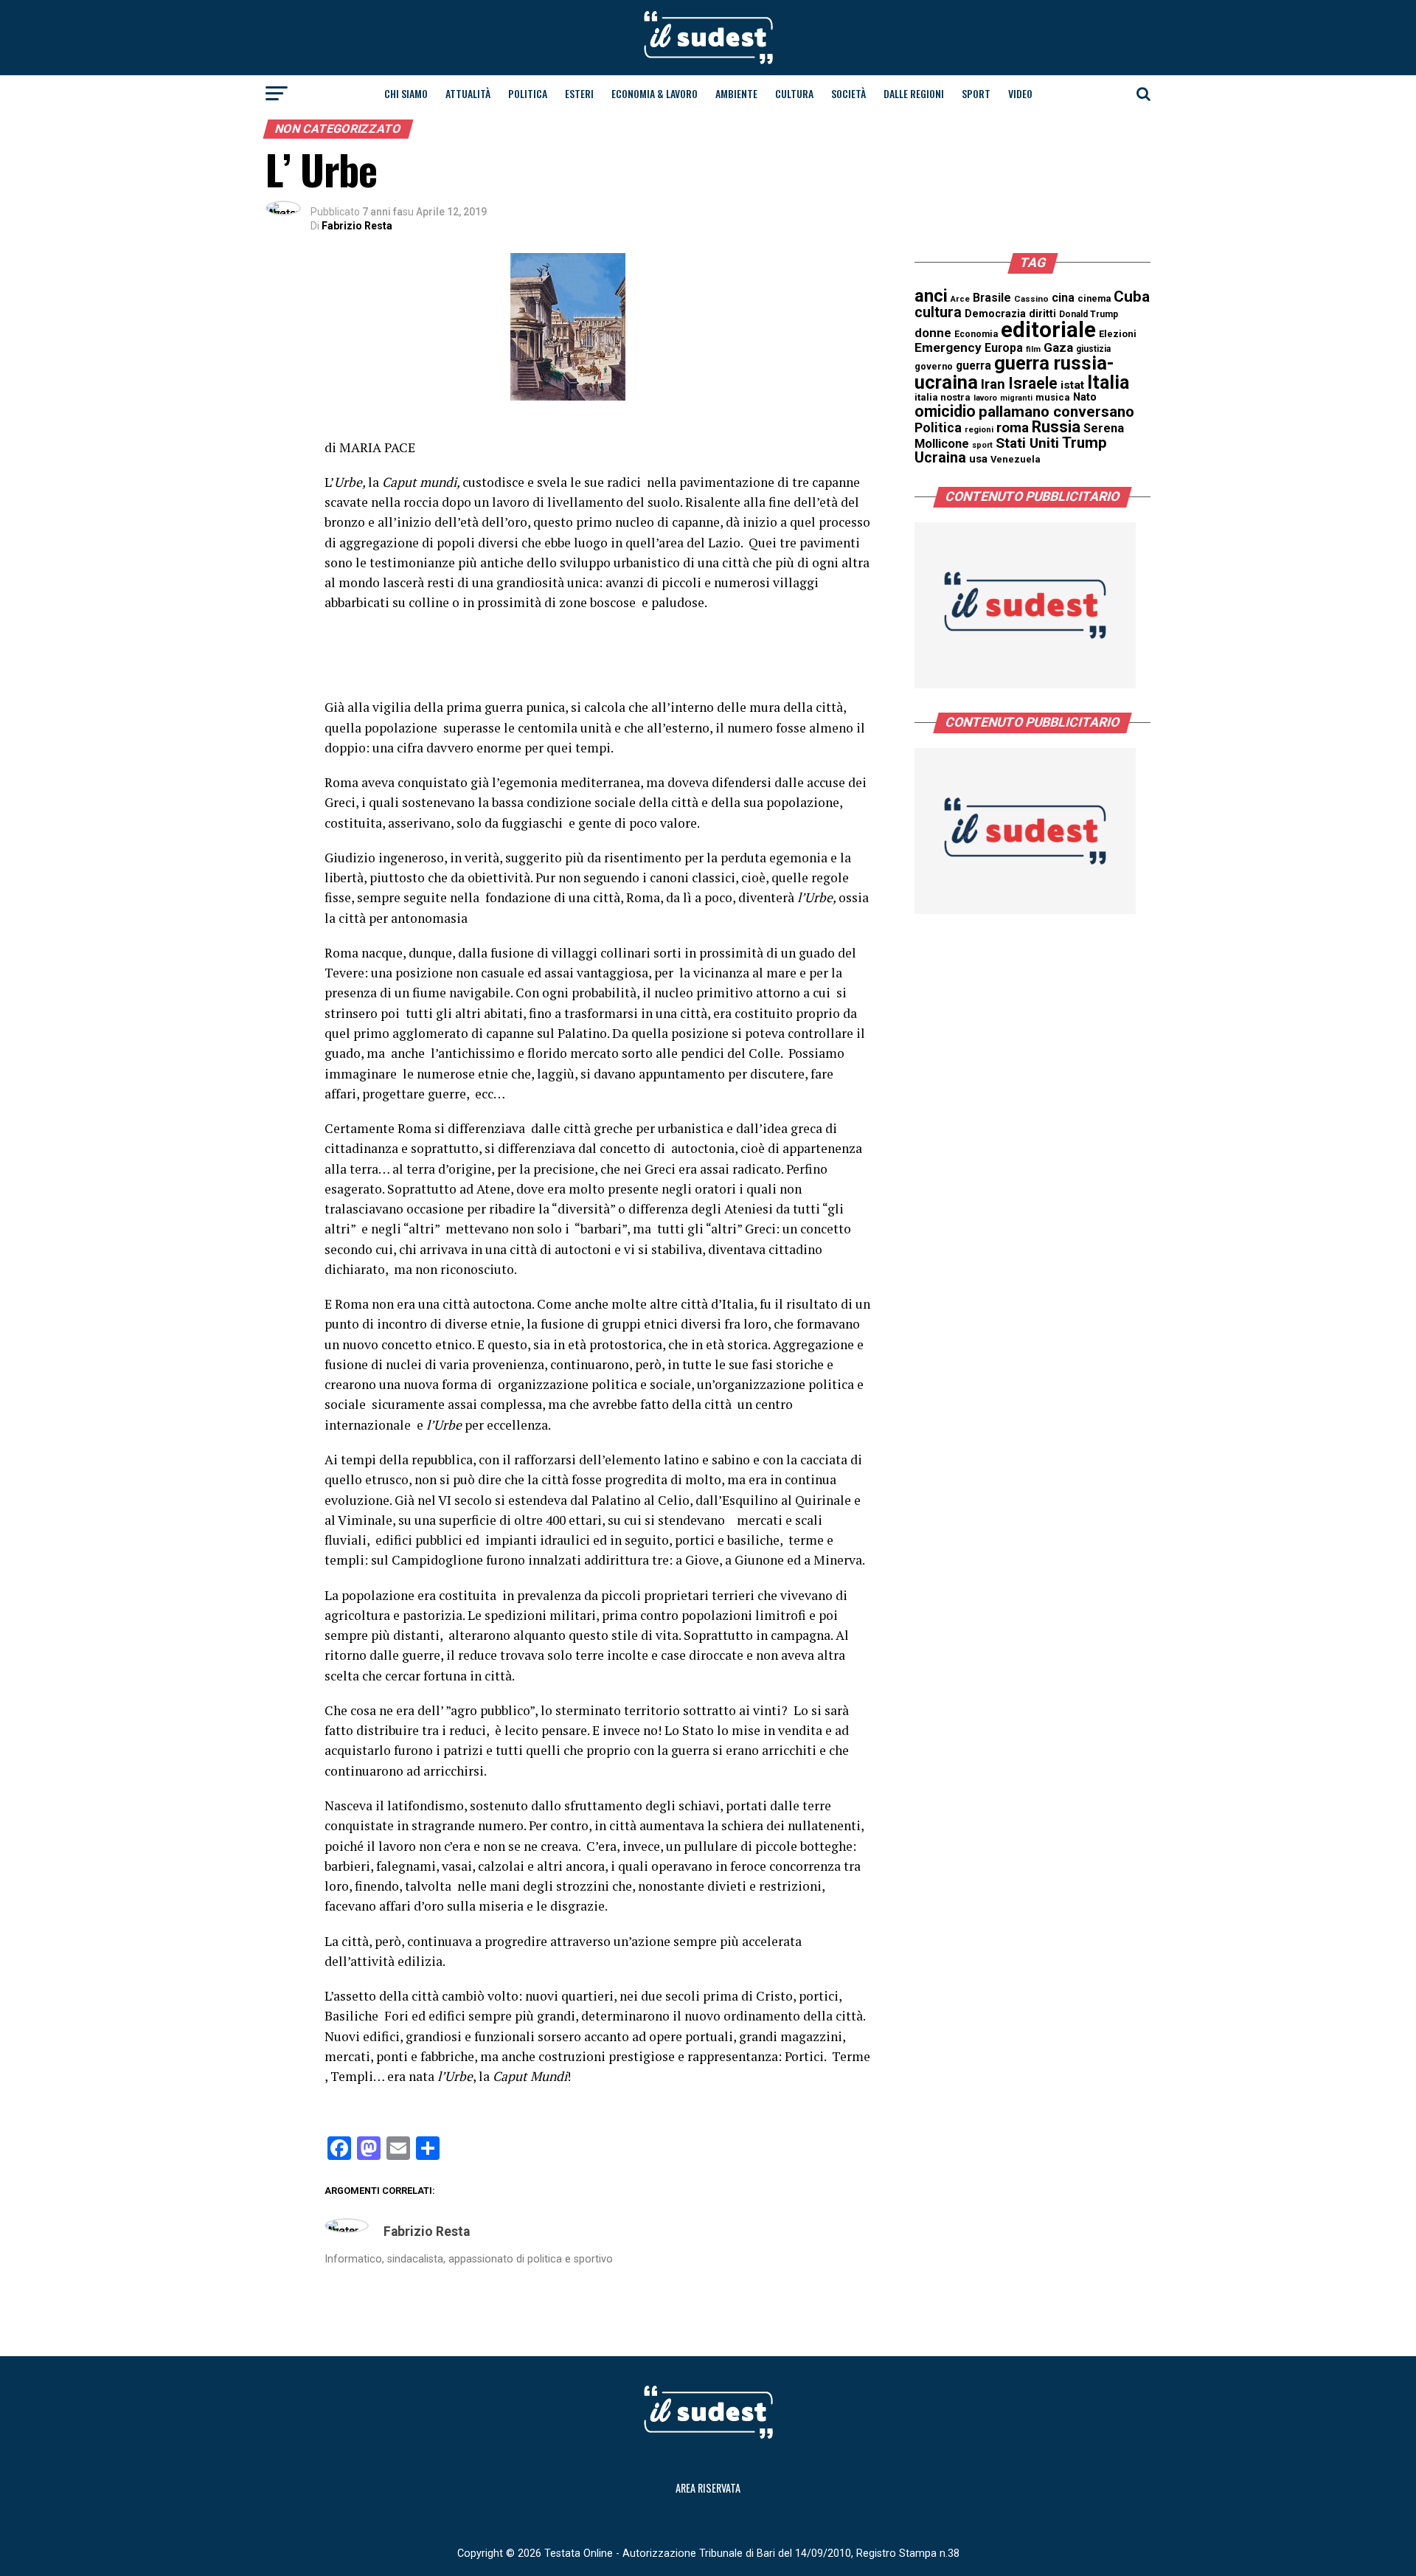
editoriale (1048, 330)
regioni (979, 430)
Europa (1004, 348)
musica (1053, 397)
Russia (1056, 427)
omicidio (945, 411)
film (1033, 349)
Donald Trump (1089, 314)
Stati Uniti (1027, 443)
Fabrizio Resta (357, 226)
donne (933, 333)
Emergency (948, 347)
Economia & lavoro (655, 93)
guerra (974, 366)
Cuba (1132, 297)
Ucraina (940, 458)
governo (934, 366)
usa (978, 459)
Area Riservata (708, 2488)
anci (931, 296)
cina (1063, 298)
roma (1013, 428)
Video (1020, 93)
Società (848, 93)
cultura (938, 312)
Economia (976, 334)
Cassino (1031, 299)
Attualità (468, 93)
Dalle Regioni (914, 93)
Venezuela (1016, 459)
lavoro (985, 398)
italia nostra (943, 397)
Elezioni (1118, 334)
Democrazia (995, 314)
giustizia (1093, 349)
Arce (960, 299)
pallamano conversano (1056, 412)
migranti (1016, 398)
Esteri (579, 93)
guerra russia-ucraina (1014, 373)
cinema (1094, 298)
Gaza (1058, 347)
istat (1072, 385)
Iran (993, 384)
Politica (528, 93)
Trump (1084, 443)
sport (982, 445)
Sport (976, 93)
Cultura (794, 93)
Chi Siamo (406, 93)
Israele (1033, 383)
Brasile (992, 298)
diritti (1042, 314)
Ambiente (736, 93)
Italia (1108, 382)
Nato (1085, 397)
